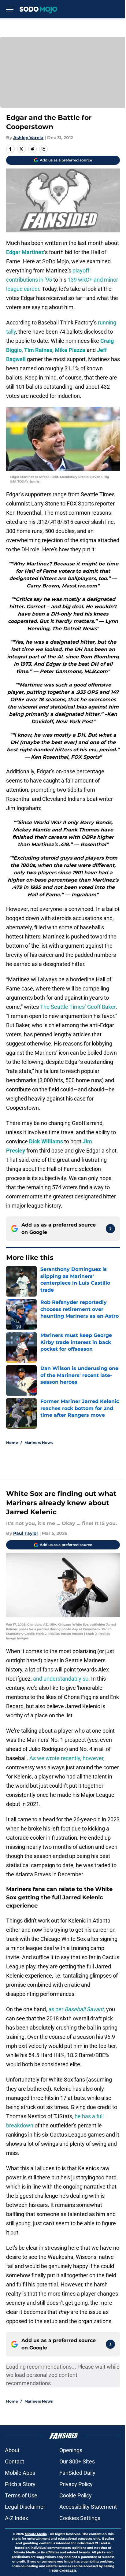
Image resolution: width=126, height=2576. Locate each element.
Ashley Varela (28, 138)
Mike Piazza (70, 350)
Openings (71, 2450)
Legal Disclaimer (25, 2507)
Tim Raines (38, 350)
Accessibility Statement (88, 2507)
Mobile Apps (20, 2473)
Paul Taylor (26, 1533)
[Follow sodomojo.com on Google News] (110, 1229)
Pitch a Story (20, 2484)
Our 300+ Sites (77, 2461)
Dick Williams (46, 1141)
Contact (15, 2461)
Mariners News (39, 1443)
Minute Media (36, 2534)
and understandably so (61, 1679)
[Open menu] (10, 9)
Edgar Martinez (25, 252)
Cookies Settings (80, 2518)
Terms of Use (21, 2495)
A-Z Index (17, 2518)
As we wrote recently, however (66, 1758)
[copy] (43, 149)
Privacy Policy (76, 2484)
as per (76, 2009)
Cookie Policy (76, 2495)
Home (12, 1443)
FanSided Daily (77, 2473)
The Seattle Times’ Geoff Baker (78, 1007)
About (12, 2450)
